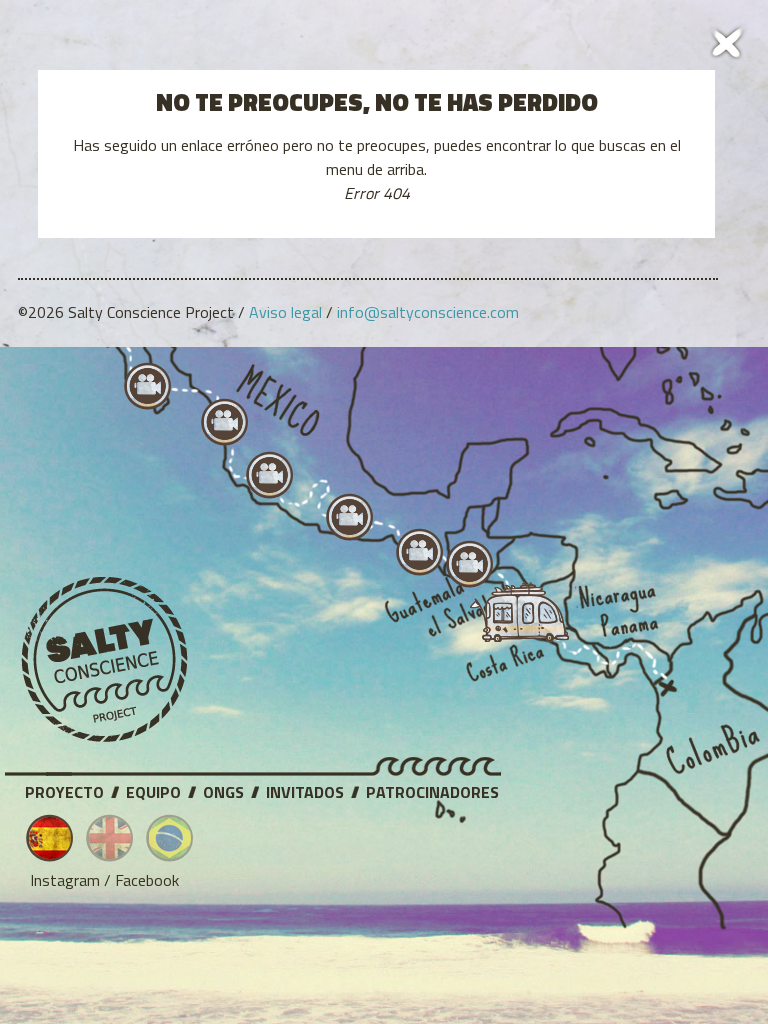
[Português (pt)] (170, 838)
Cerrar (728, 40)
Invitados (305, 789)
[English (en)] (110, 838)
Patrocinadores (432, 789)
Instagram (65, 880)
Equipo (153, 789)
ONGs (223, 789)
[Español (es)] (50, 838)
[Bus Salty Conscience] (510, 617)
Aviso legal (285, 312)
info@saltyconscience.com (428, 312)
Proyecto (64, 789)
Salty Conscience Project (105, 660)
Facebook (147, 880)
